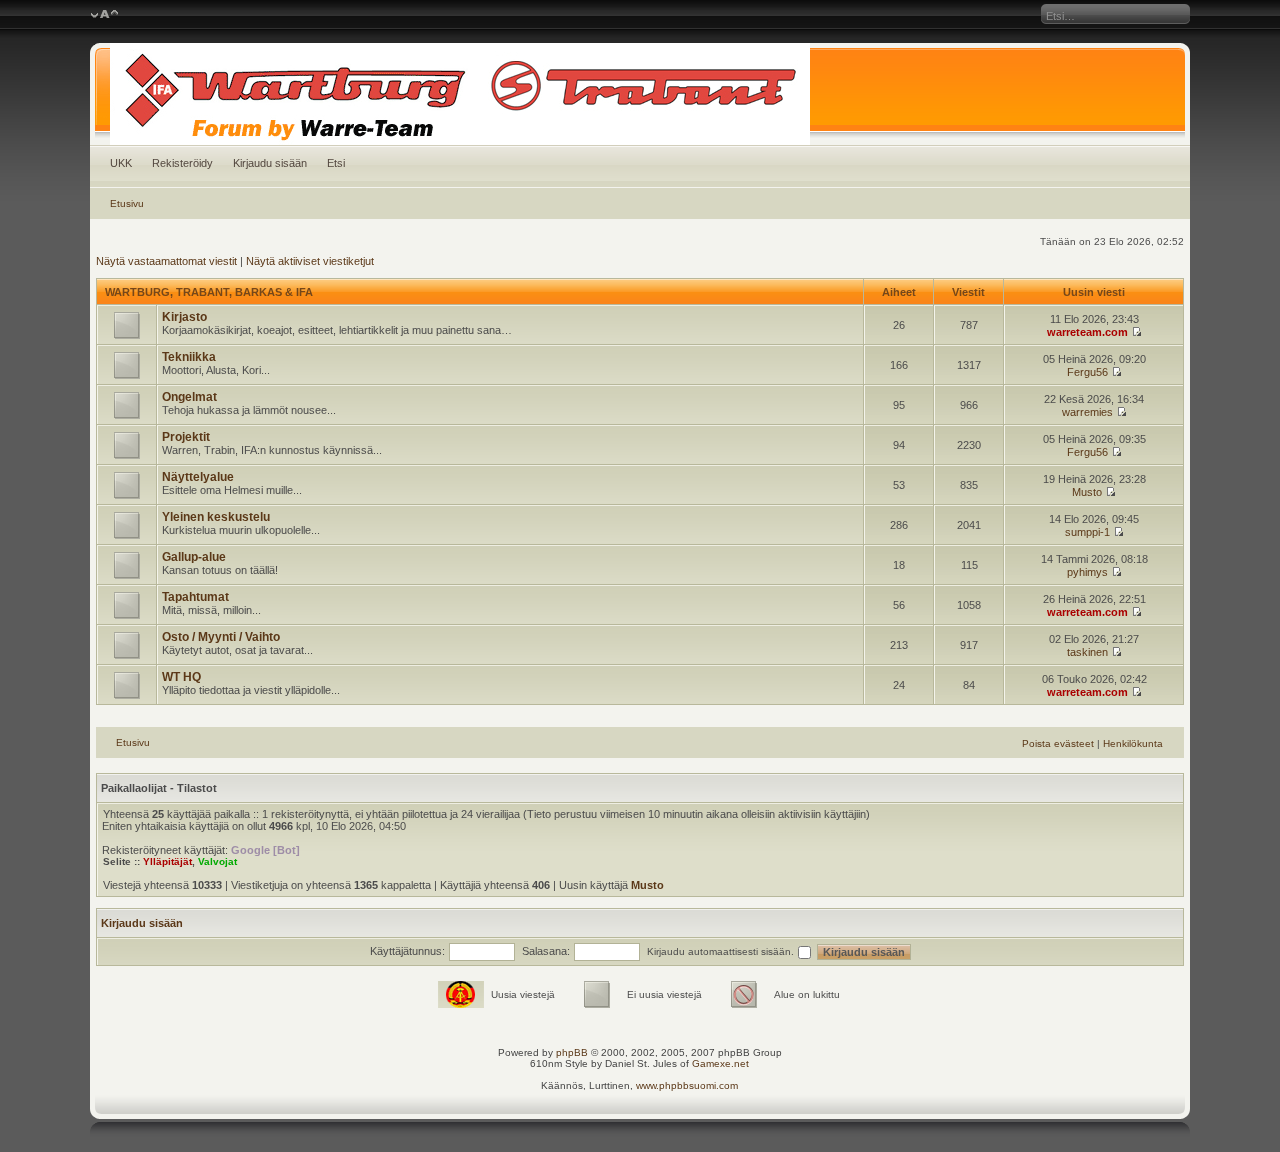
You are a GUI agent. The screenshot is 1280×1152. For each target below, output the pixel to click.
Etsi (336, 163)
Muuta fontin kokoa (104, 15)
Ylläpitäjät (167, 861)
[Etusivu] (640, 94)
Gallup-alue (194, 557)
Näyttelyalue (198, 477)
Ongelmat (189, 397)
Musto (1087, 492)
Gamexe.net (720, 1063)
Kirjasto (184, 317)
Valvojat (217, 861)
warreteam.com (1087, 332)
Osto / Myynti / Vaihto (221, 637)
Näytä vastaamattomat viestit (166, 261)
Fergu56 (1087, 372)
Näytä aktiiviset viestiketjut (310, 261)
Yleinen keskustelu (216, 517)
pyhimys (1087, 572)
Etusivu (127, 203)
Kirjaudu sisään (270, 163)
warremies (1087, 412)
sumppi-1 (1087, 532)
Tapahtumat (195, 597)
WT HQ (181, 677)
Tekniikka (189, 357)
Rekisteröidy (182, 163)
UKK (121, 163)
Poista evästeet (1058, 743)
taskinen (1087, 652)
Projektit (186, 437)
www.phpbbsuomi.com (687, 1085)
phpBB (572, 1052)
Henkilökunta (1133, 743)
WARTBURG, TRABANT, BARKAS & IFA (209, 292)
